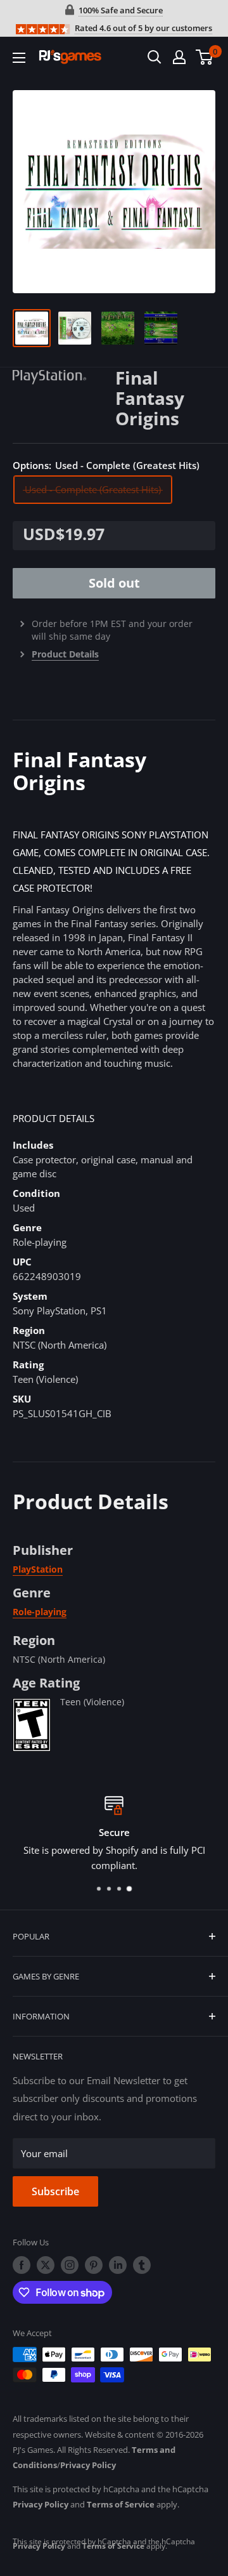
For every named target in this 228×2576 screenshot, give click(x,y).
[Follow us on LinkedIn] (118, 2265)
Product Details (65, 654)
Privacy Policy (88, 2465)
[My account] (179, 57)
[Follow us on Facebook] (22, 2265)
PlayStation (38, 1569)
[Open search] (155, 57)
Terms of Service (121, 2504)
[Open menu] (19, 58)
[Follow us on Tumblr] (142, 2265)
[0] (205, 57)
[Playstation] (64, 376)
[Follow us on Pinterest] (94, 2265)
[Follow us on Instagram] (70, 2265)
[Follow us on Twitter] (46, 2265)
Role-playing (40, 1612)
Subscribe (55, 2191)
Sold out (114, 583)
